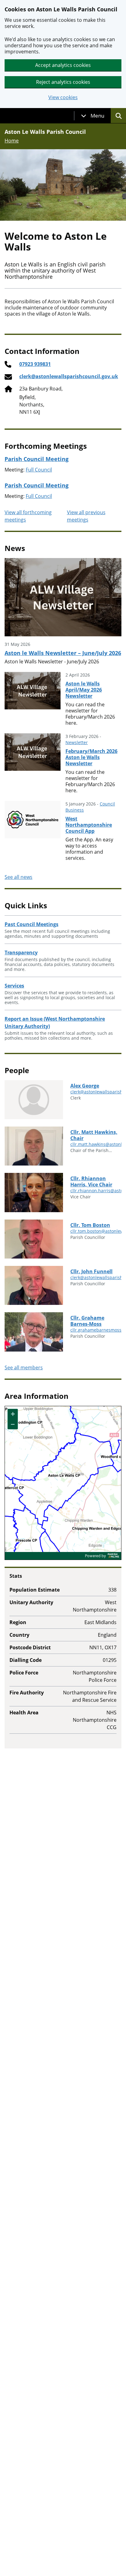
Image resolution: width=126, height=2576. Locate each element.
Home (12, 141)
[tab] (93, 116)
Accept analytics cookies (63, 65)
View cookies (63, 97)
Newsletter (77, 742)
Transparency (21, 952)
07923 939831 (35, 364)
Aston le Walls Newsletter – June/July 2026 (63, 653)
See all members (24, 1368)
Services (14, 986)
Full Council (39, 470)
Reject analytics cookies (63, 82)
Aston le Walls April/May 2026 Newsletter (84, 690)
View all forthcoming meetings (28, 516)
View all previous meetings (86, 516)
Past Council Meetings (31, 924)
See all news (19, 877)
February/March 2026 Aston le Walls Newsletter (91, 757)
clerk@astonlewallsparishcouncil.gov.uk (69, 376)
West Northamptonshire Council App (89, 825)
